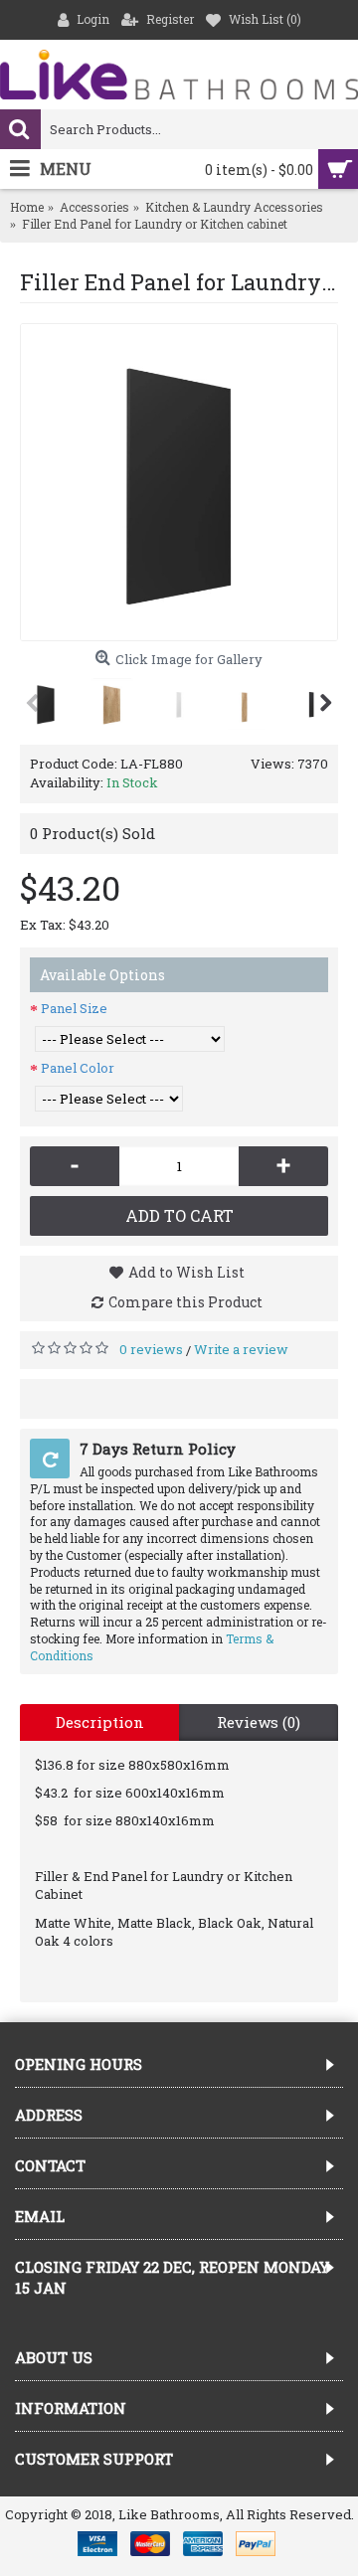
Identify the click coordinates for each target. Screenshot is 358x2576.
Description (100, 1722)
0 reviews (151, 1349)
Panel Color (78, 1068)
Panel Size (74, 1008)
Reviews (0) (259, 1722)
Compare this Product (185, 1302)
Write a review (241, 1349)
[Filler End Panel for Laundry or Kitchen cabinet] (179, 482)
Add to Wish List (186, 1272)
